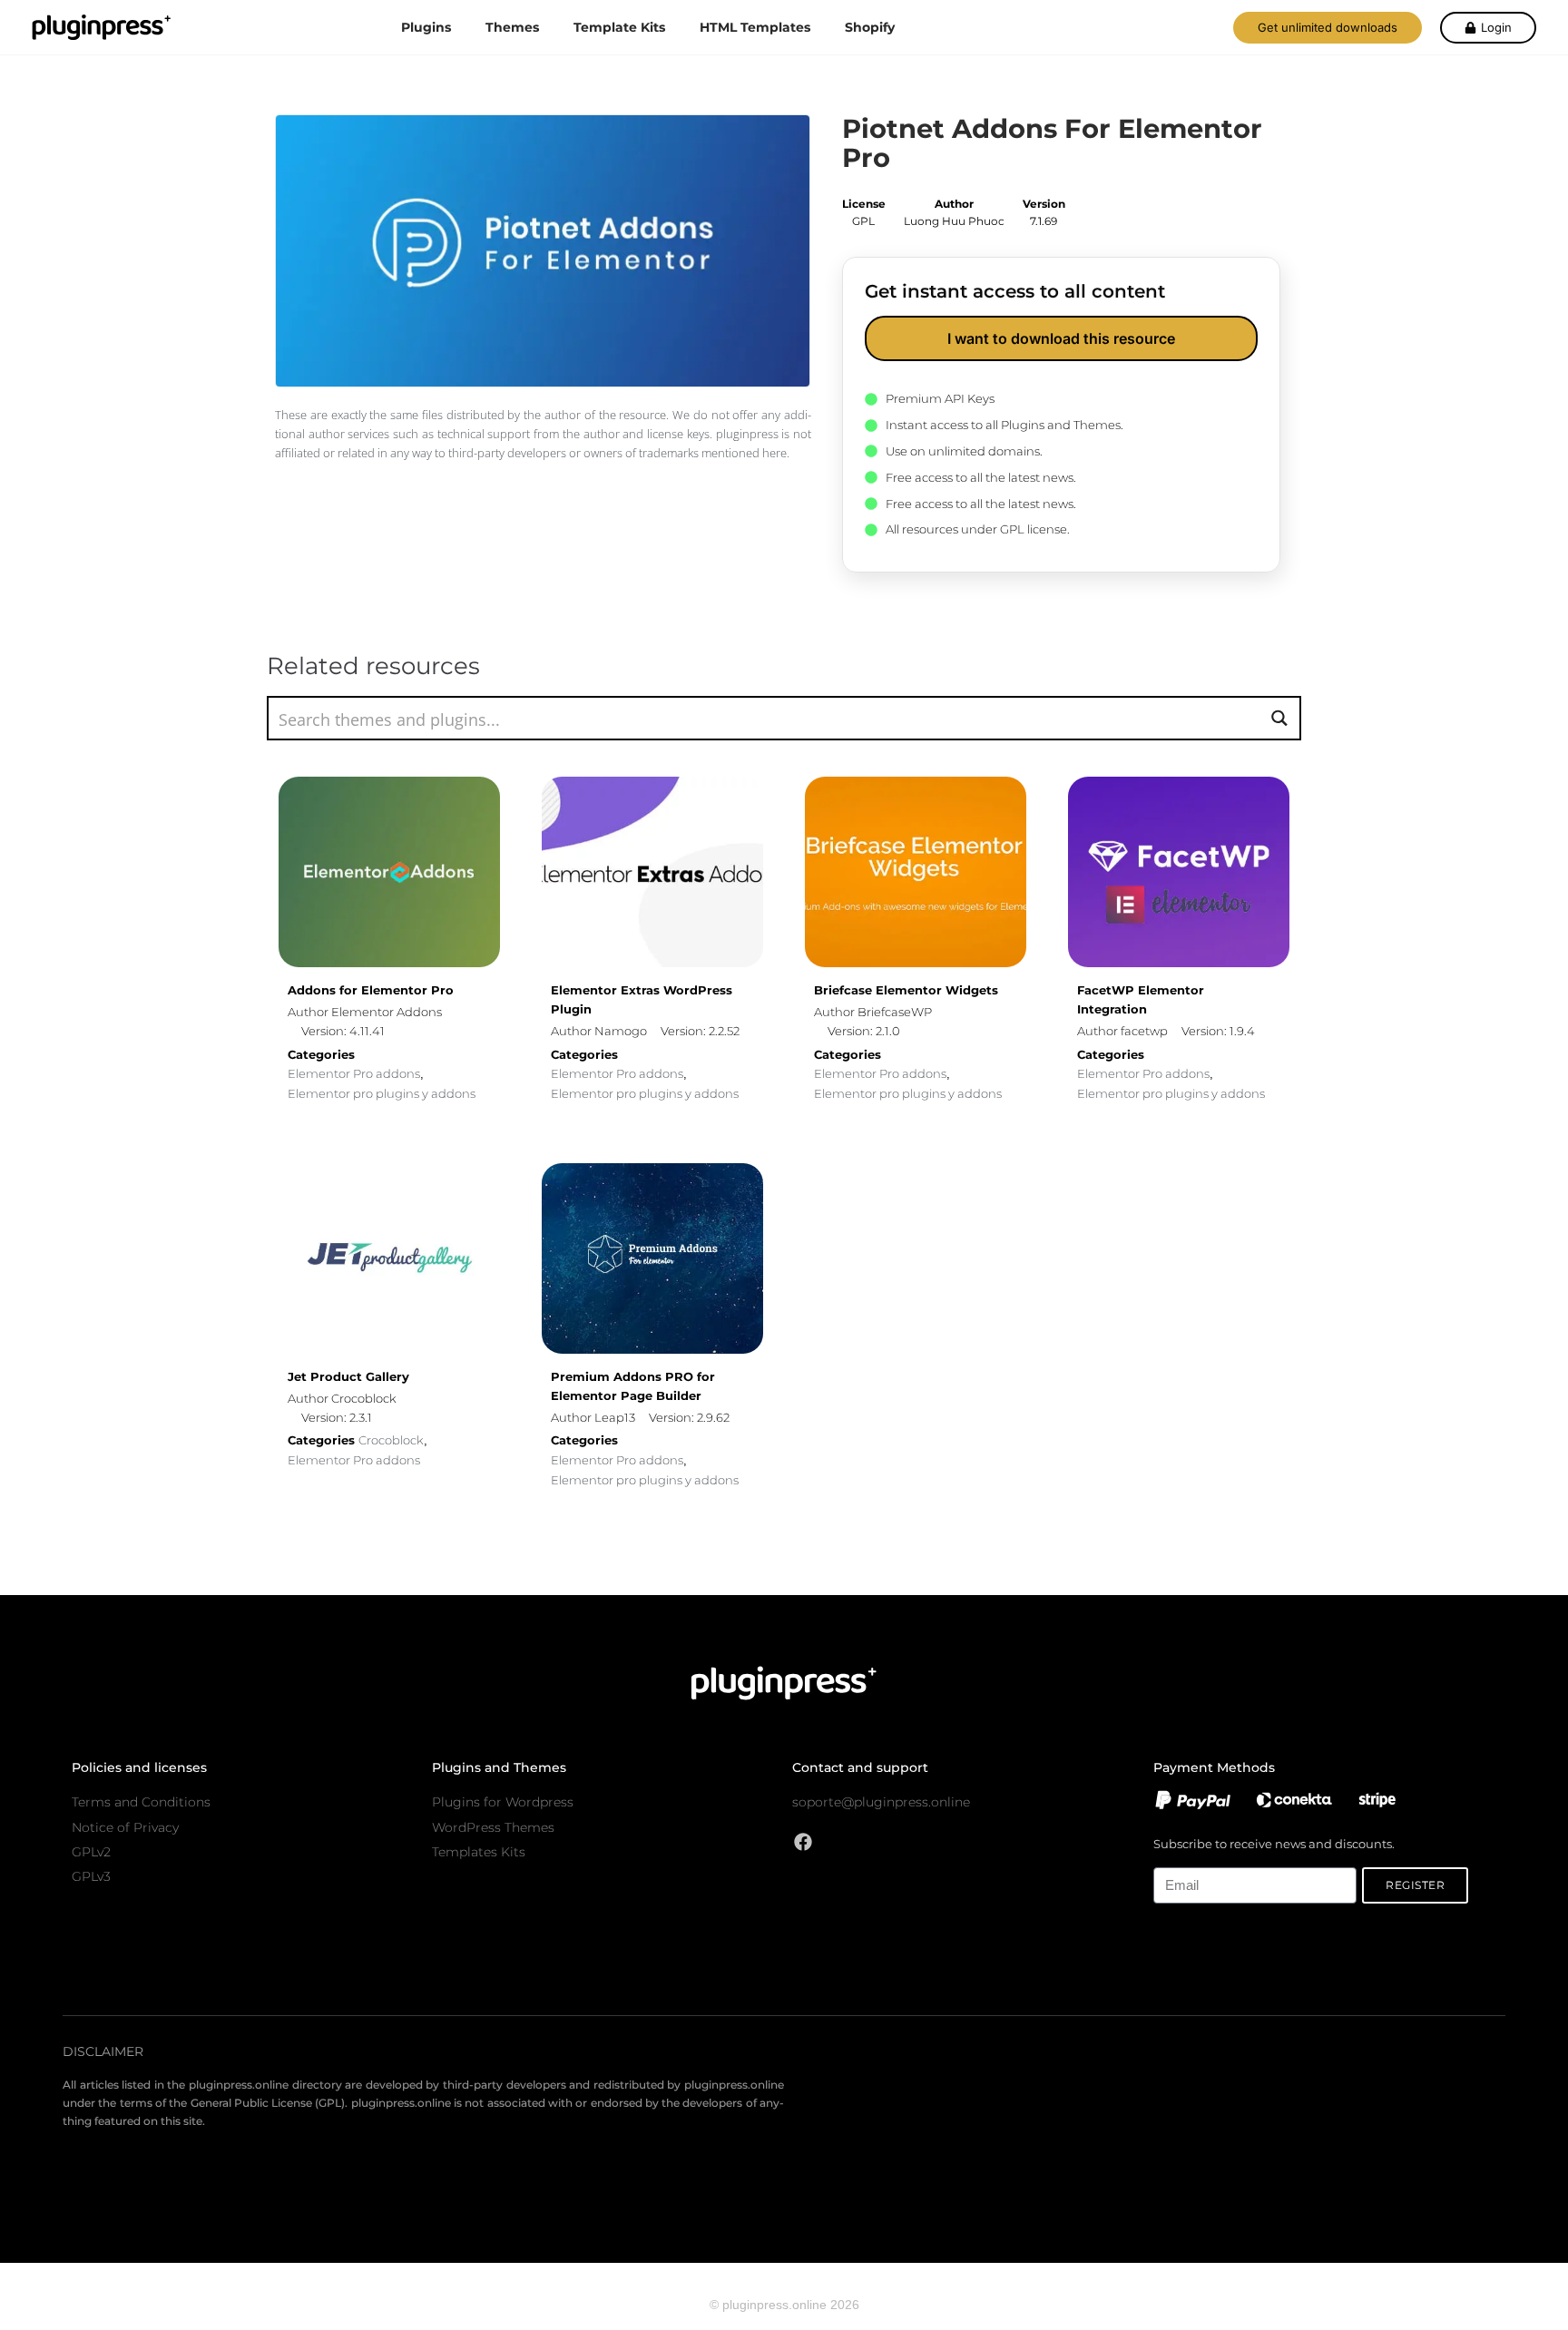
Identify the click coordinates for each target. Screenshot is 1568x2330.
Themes (512, 27)
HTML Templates (755, 27)
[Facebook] (803, 1842)
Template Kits (619, 27)
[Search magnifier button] (1279, 718)
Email (1168, 1857)
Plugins (426, 27)
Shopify (870, 27)
